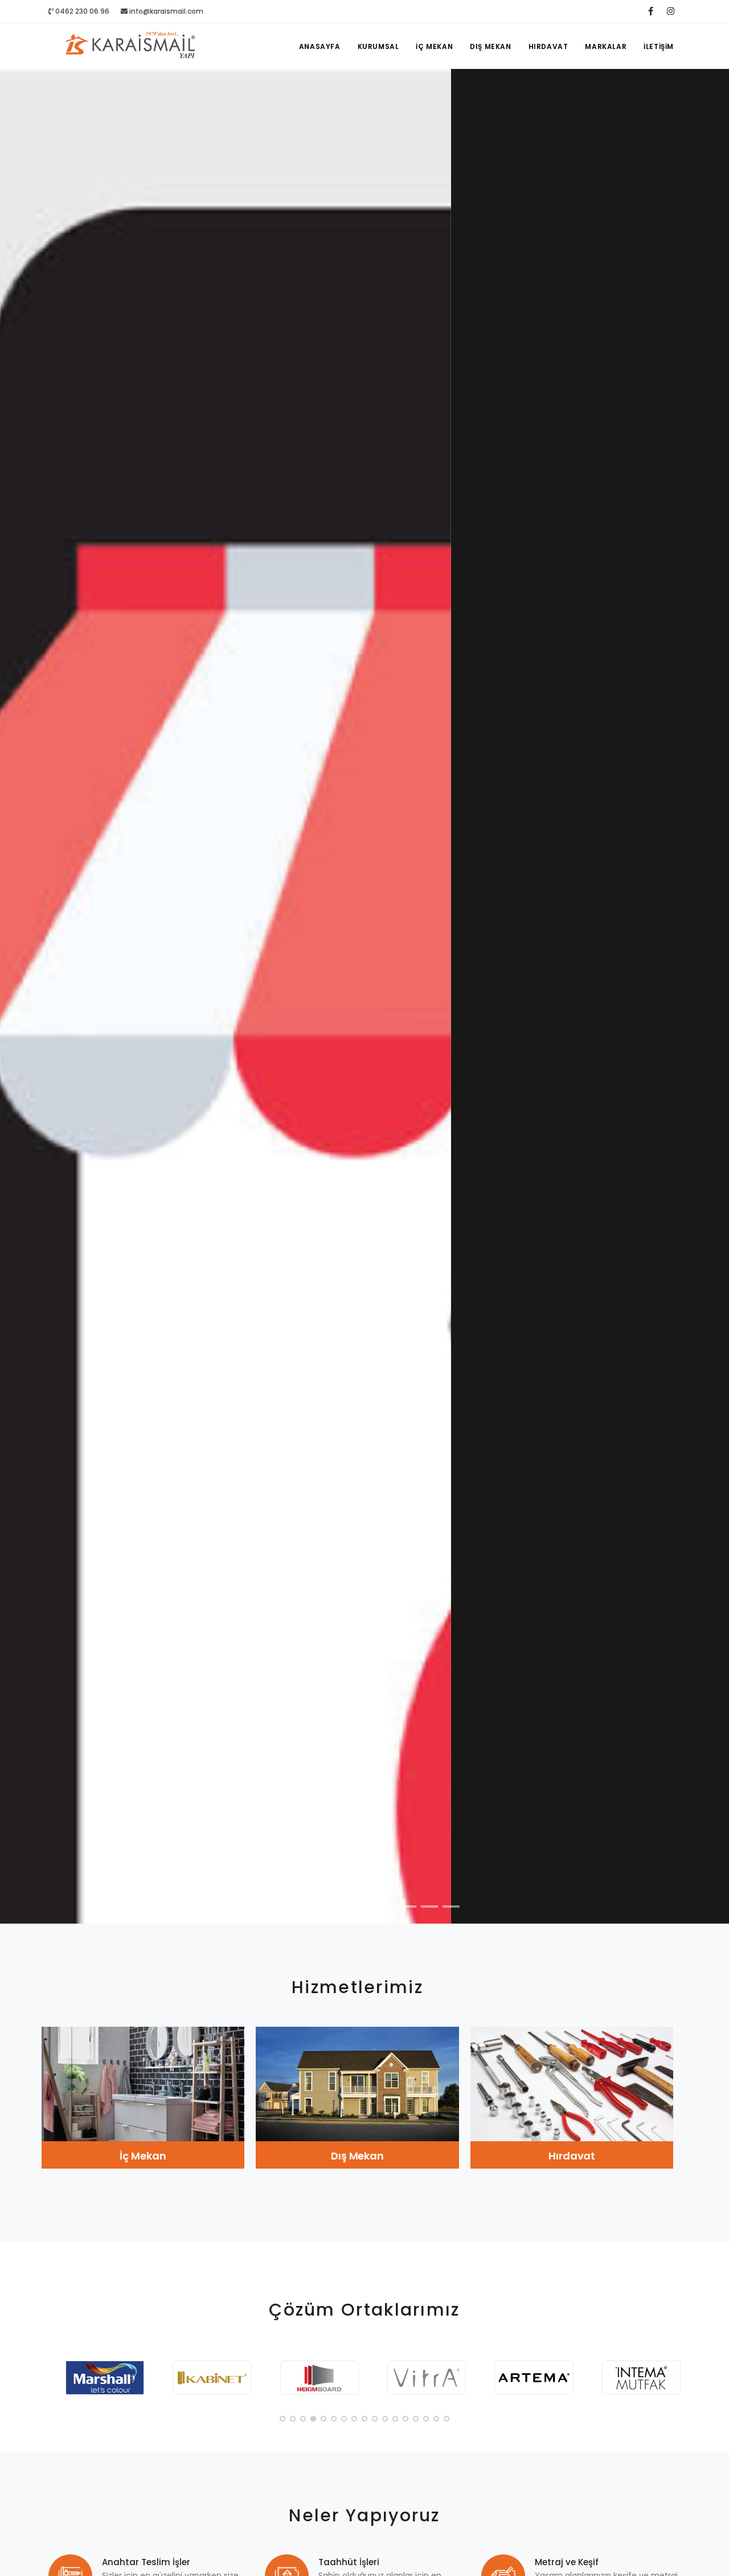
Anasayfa (320, 46)
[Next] (707, 1006)
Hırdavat (548, 46)
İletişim (659, 46)
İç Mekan (434, 46)
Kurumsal (378, 46)
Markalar (606, 46)
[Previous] (22, 1006)
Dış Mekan (490, 46)
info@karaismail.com (166, 11)
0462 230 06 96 (81, 11)
